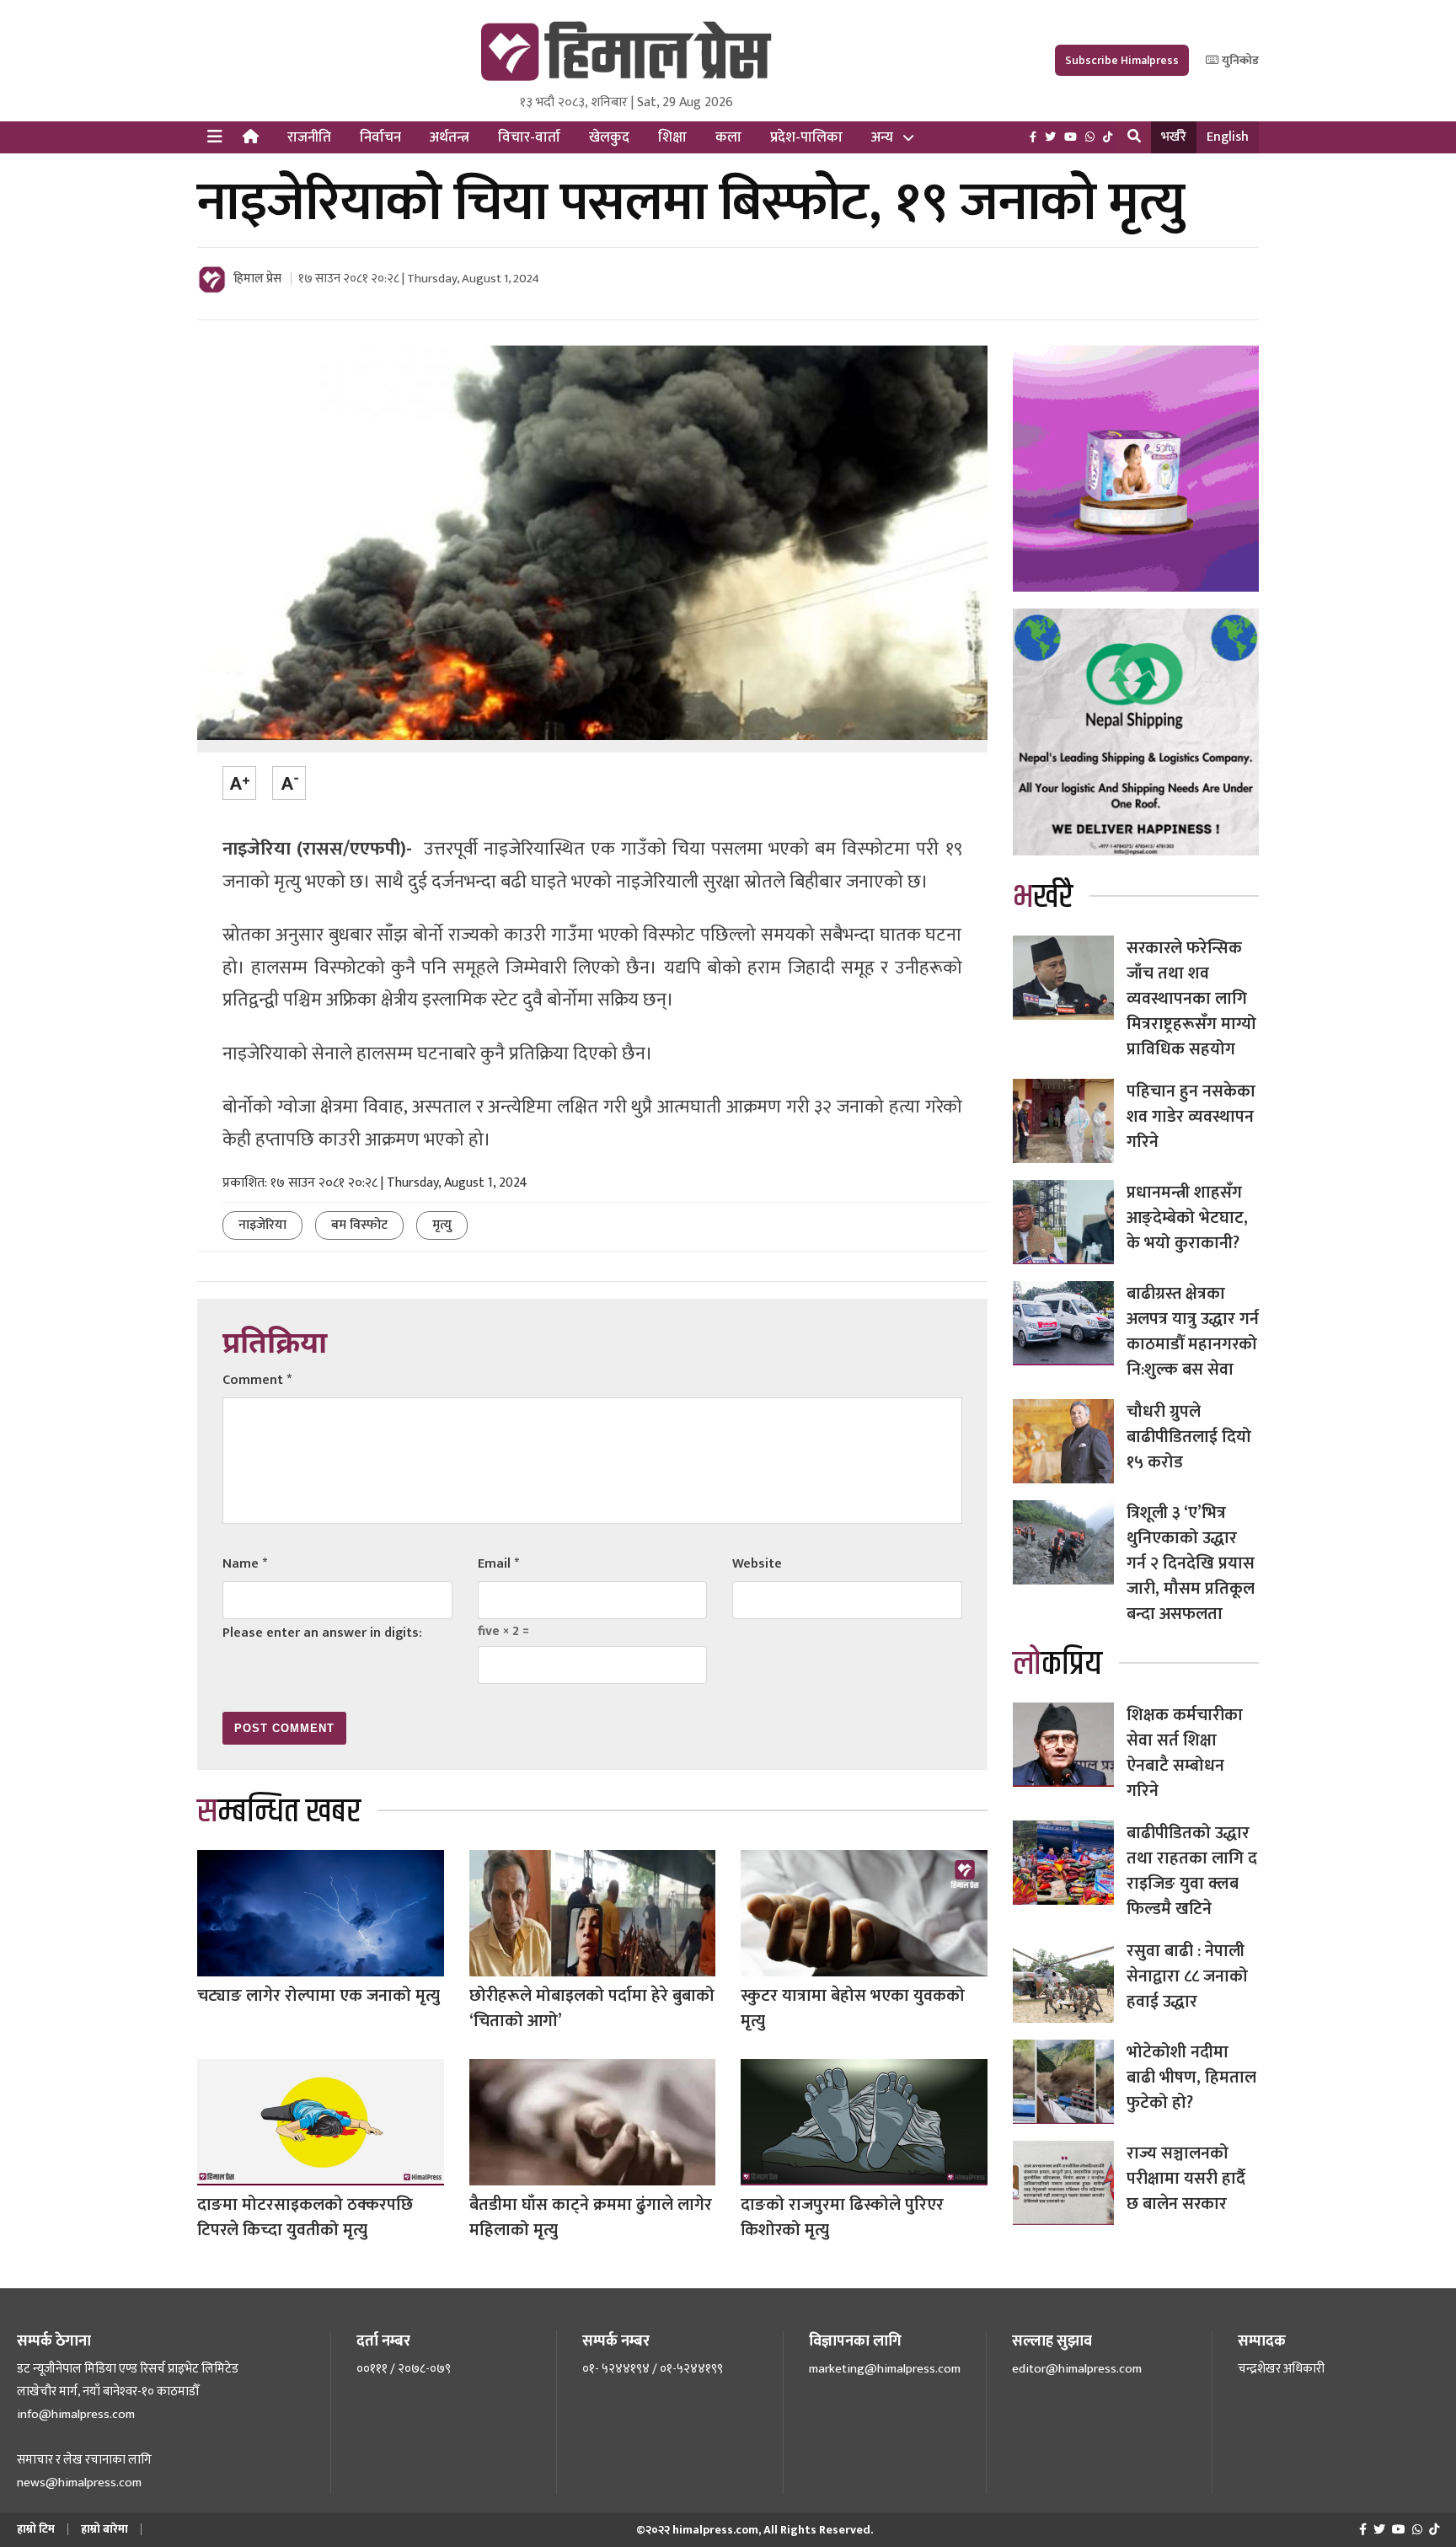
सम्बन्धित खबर (279, 1812)
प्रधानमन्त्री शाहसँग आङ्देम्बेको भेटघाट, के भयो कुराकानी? (1187, 1218)
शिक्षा (672, 137)
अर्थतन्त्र (450, 137)
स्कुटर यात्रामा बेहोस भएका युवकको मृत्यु (853, 2008)
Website (757, 1564)
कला (728, 137)
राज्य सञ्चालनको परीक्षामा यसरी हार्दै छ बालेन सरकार (1186, 2179)
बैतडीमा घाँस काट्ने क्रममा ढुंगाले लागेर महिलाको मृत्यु (591, 2217)
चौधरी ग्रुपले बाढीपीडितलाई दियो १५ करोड (1189, 1437)
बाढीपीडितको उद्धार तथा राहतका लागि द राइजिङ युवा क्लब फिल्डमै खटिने (1192, 1871)
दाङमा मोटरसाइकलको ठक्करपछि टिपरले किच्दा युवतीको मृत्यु (305, 2217)
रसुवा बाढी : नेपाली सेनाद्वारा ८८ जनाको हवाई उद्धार (1187, 1976)
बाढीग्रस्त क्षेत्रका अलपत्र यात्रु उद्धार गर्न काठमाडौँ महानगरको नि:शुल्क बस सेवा (1193, 1332)
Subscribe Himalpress (1122, 60)
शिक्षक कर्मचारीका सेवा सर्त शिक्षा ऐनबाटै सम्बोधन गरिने (1185, 1753)
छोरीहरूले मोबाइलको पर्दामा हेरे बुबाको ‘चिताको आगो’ (592, 2008)
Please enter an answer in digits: (322, 1633)
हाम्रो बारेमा (104, 2529)
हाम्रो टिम (36, 2529)
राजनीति (309, 137)
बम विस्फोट (359, 1225)
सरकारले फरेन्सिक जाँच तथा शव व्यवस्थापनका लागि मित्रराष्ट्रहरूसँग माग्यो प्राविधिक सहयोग (1191, 999)
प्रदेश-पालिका (806, 137)
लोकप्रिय (1057, 1664)
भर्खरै (1174, 137)
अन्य (882, 137)
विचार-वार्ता (529, 137)
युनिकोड (1239, 60)
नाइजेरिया (262, 1225)
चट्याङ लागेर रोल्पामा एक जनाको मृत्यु (318, 1996)
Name (245, 1564)
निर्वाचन (380, 137)
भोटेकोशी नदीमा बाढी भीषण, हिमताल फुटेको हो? (1191, 2078)
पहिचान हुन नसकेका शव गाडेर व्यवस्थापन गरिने (1191, 1117)
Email (498, 1564)
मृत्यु (442, 1225)
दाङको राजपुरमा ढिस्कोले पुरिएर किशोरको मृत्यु (842, 2217)
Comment (257, 1380)
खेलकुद (609, 137)
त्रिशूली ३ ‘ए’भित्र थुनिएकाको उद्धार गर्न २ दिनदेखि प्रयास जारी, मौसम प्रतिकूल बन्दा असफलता (1191, 1563)
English (1228, 137)
